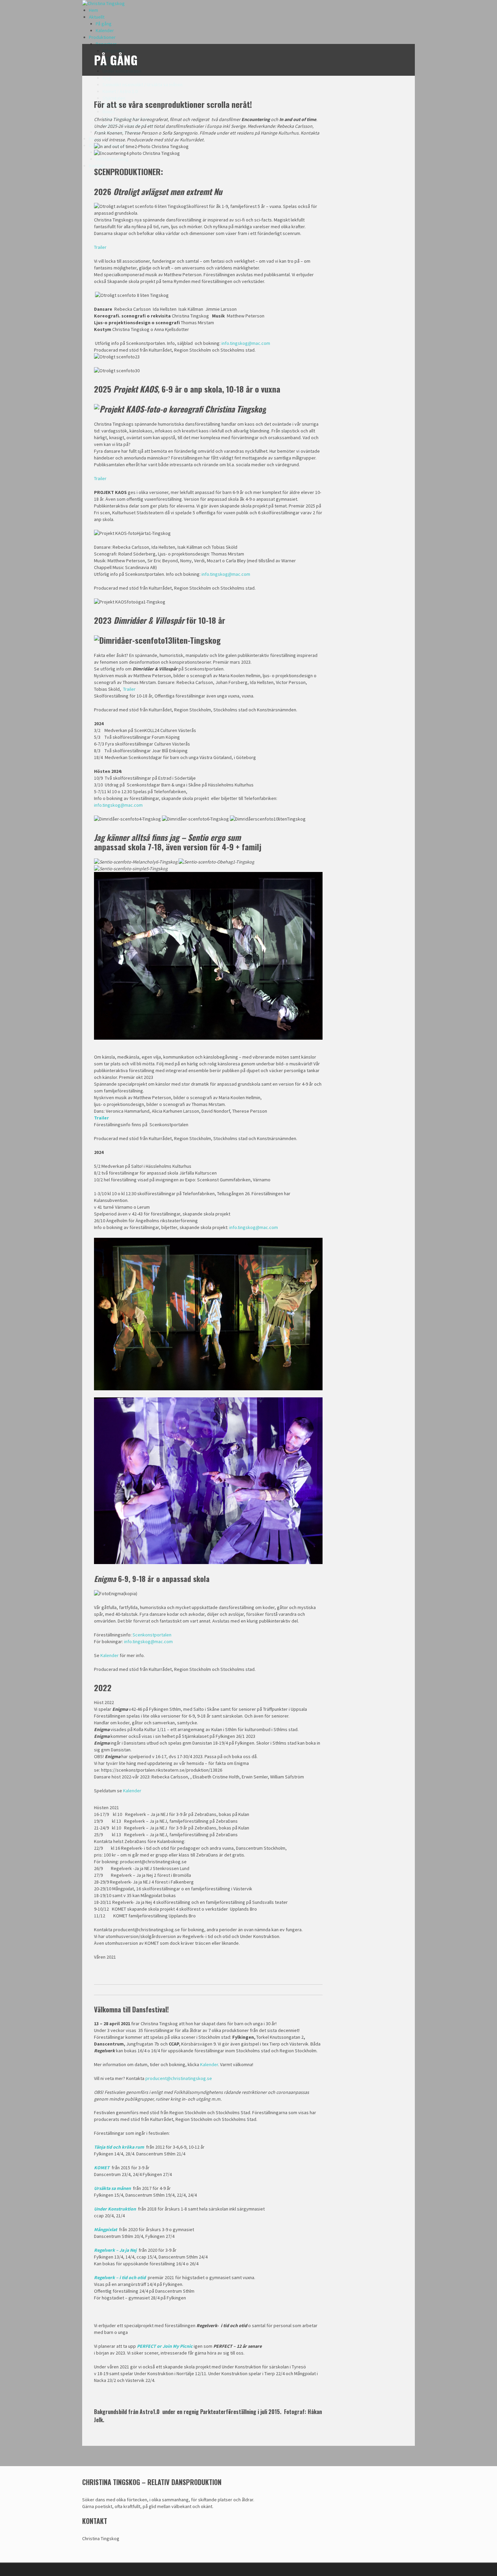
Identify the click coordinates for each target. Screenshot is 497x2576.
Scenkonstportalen (152, 1635)
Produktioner (102, 37)
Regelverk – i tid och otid (120, 2277)
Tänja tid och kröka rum (119, 2147)
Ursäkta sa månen (112, 2188)
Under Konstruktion (115, 2209)
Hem (93, 10)
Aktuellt (97, 17)
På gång (104, 24)
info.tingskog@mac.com (246, 343)
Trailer (100, 247)
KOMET (102, 2168)
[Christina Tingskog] (103, 3)
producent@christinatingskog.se (179, 2078)
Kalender (105, 30)
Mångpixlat (105, 2229)
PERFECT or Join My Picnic (165, 2346)
